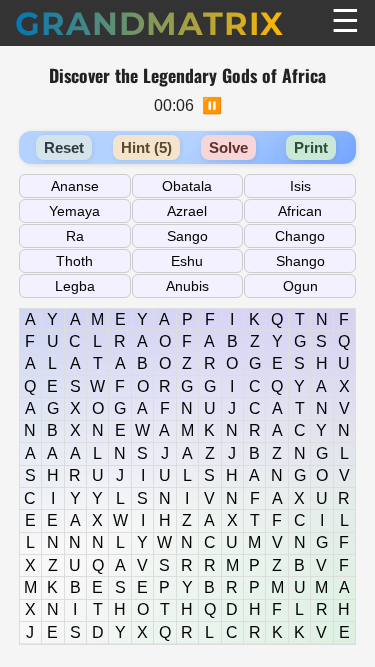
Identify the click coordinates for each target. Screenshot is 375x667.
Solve (228, 147)
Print (311, 147)
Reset (64, 147)
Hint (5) (146, 147)
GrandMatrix (149, 23)
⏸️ (212, 105)
